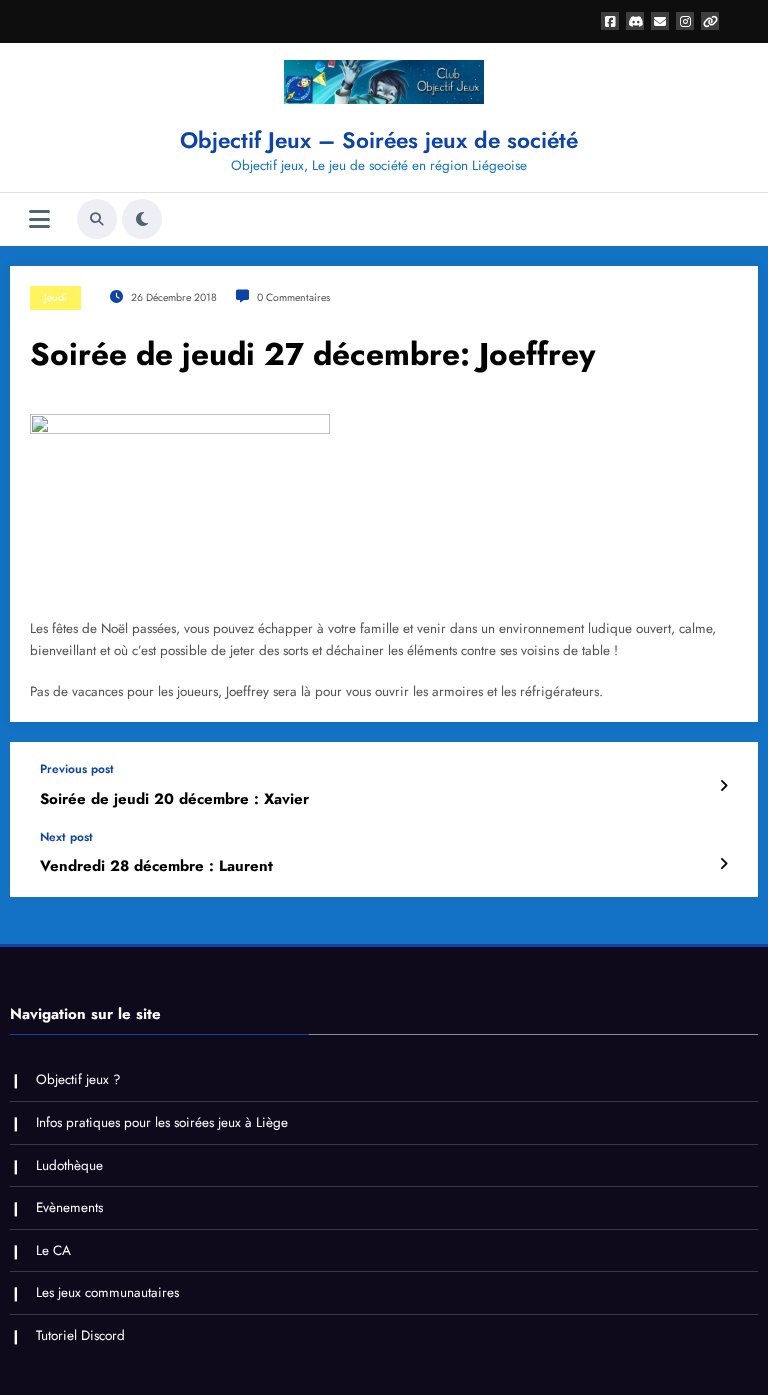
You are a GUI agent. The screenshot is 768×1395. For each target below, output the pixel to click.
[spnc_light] (142, 219)
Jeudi (55, 297)
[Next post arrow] (723, 864)
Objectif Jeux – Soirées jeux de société (379, 140)
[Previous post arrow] (723, 786)
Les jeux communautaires (107, 1292)
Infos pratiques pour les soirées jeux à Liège (162, 1122)
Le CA (53, 1250)
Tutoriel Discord (80, 1335)
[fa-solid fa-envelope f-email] (660, 21)
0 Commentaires (293, 297)
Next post (66, 837)
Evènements (69, 1207)
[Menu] (39, 219)
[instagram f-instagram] (685, 21)
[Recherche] (97, 219)
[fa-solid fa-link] (710, 21)
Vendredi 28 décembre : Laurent (156, 866)
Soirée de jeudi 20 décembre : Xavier (174, 799)
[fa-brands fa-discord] (635, 21)
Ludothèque (69, 1165)
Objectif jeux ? (78, 1079)
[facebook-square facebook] (610, 21)
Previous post (77, 769)
